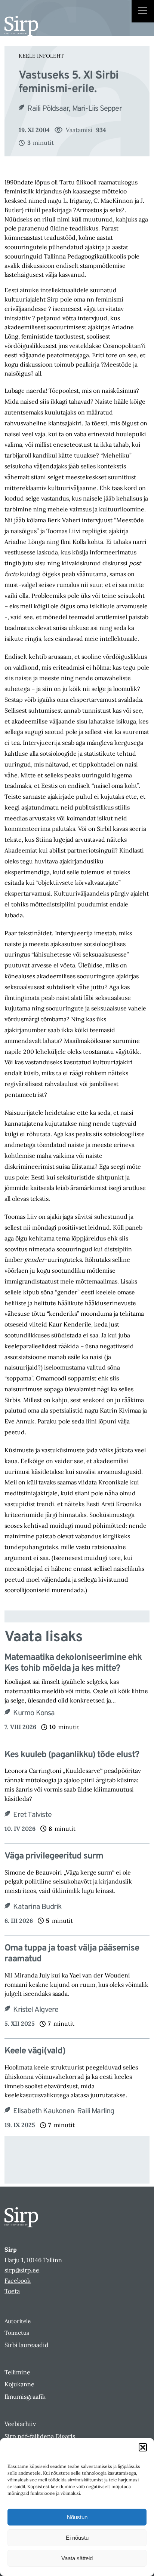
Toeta (12, 2291)
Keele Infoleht (41, 56)
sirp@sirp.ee (22, 2270)
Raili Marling (96, 2111)
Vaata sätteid (77, 2558)
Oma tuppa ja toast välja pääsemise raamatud (72, 1954)
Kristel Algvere (36, 2010)
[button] (143, 2447)
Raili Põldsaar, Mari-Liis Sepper (74, 109)
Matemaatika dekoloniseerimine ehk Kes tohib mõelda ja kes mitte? (73, 1663)
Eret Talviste (32, 1815)
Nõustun (77, 2517)
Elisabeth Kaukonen (44, 2111)
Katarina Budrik (37, 1907)
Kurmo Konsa (34, 1713)
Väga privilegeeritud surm (54, 1856)
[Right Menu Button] (143, 12)
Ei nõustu (77, 2538)
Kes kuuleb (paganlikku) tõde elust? (72, 1755)
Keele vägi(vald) (35, 2051)
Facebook (18, 2280)
